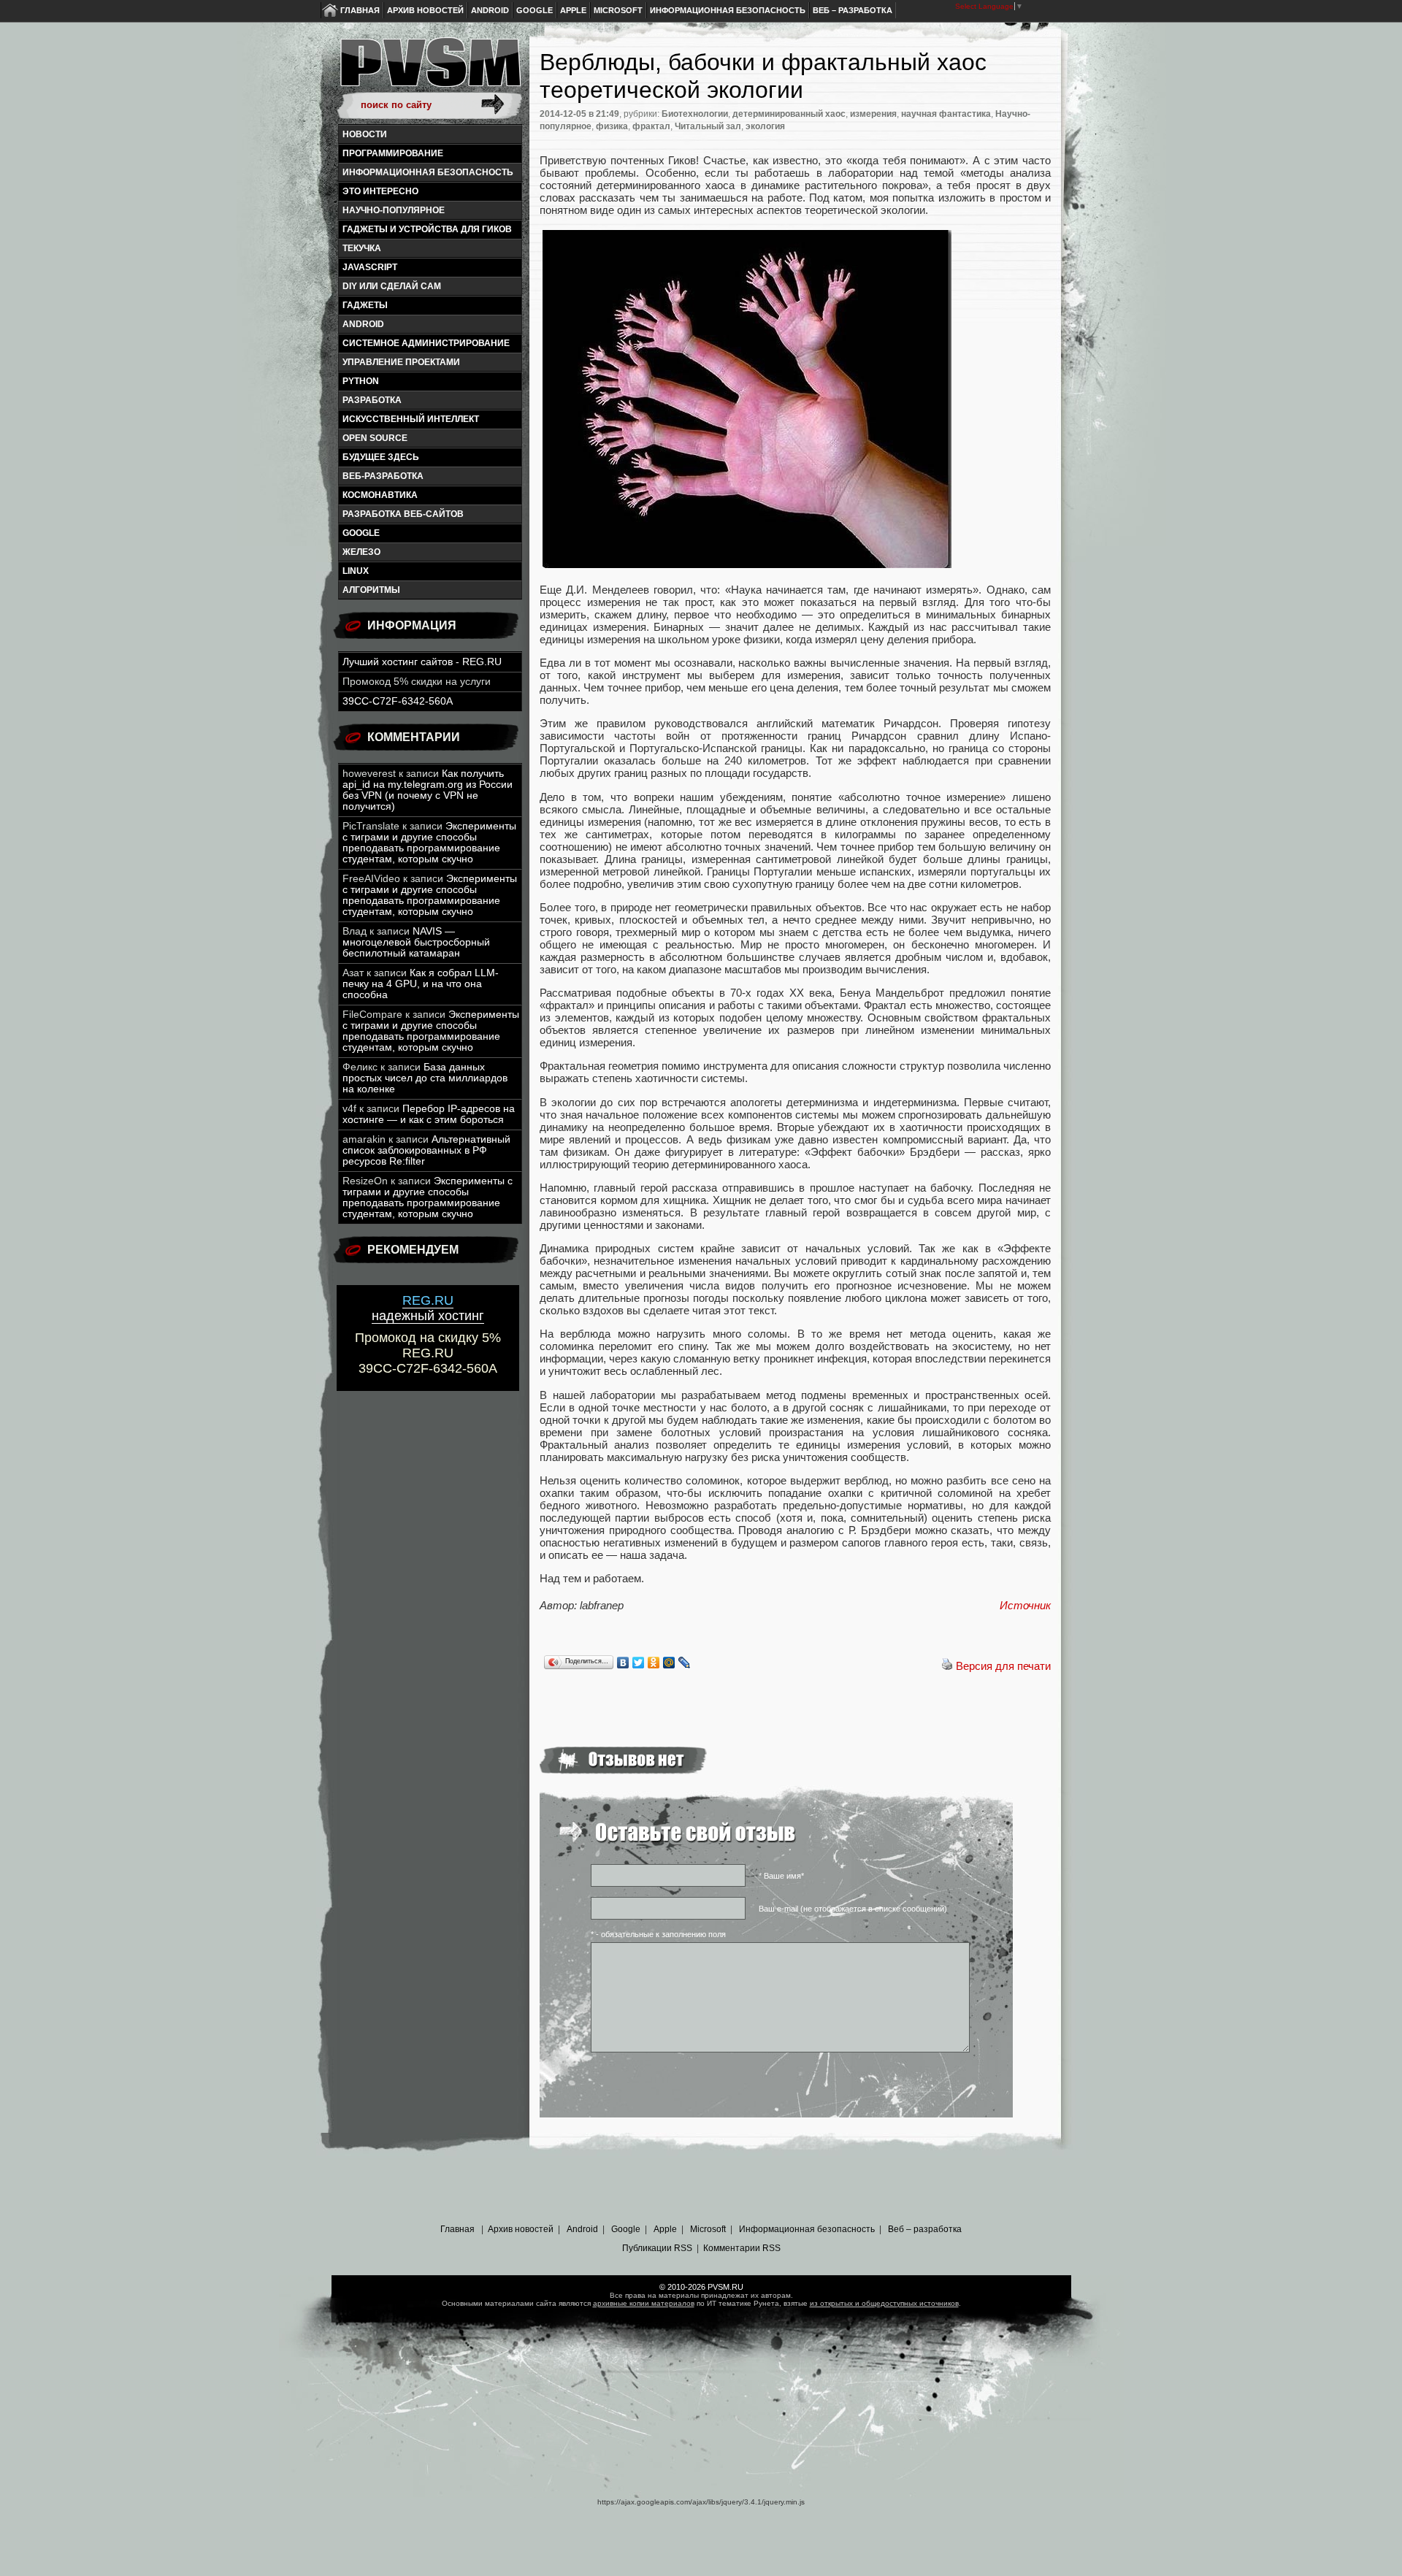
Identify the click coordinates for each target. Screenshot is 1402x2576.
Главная (360, 10)
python (361, 381)
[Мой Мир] (669, 1663)
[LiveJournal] (685, 1663)
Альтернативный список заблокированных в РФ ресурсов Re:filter (426, 1150)
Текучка (362, 248)
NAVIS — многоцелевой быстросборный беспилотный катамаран (416, 942)
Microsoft (618, 10)
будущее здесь (381, 457)
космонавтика (380, 495)
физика (612, 126)
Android (490, 10)
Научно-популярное (394, 210)
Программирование (393, 153)
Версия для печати (1003, 1666)
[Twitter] (639, 1663)
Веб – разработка (853, 10)
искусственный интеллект (411, 419)
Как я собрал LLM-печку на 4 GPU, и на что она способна (421, 984)
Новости (365, 134)
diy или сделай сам (392, 286)
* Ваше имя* (781, 1876)
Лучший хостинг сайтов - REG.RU (422, 662)
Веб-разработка (383, 476)
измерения (873, 114)
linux (356, 571)
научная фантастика (946, 114)
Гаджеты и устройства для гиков (427, 229)
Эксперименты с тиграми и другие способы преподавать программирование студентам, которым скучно (429, 843)
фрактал (651, 126)
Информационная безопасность (728, 10)
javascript (370, 267)
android (363, 324)
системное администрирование (426, 343)
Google (535, 10)
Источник (1025, 1605)
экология (765, 126)
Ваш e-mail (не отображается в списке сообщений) (853, 1909)
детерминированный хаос (789, 114)
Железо (361, 552)
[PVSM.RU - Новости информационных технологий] (429, 69)
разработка (372, 400)
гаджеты (365, 305)
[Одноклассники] (654, 1663)
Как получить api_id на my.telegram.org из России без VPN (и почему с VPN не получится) (428, 790)
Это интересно (380, 191)
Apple (573, 10)
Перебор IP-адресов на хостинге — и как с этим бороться (429, 1114)
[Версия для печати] (947, 1666)
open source (375, 438)
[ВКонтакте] (623, 1663)
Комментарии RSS (742, 2248)
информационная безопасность (428, 172)
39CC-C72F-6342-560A (398, 701)
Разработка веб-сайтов (403, 514)
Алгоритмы (371, 590)
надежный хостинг (428, 1308)
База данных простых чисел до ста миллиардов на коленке (425, 1078)
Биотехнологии (695, 114)
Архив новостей (425, 10)
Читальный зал (708, 126)
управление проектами (401, 362)
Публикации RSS (657, 2248)
